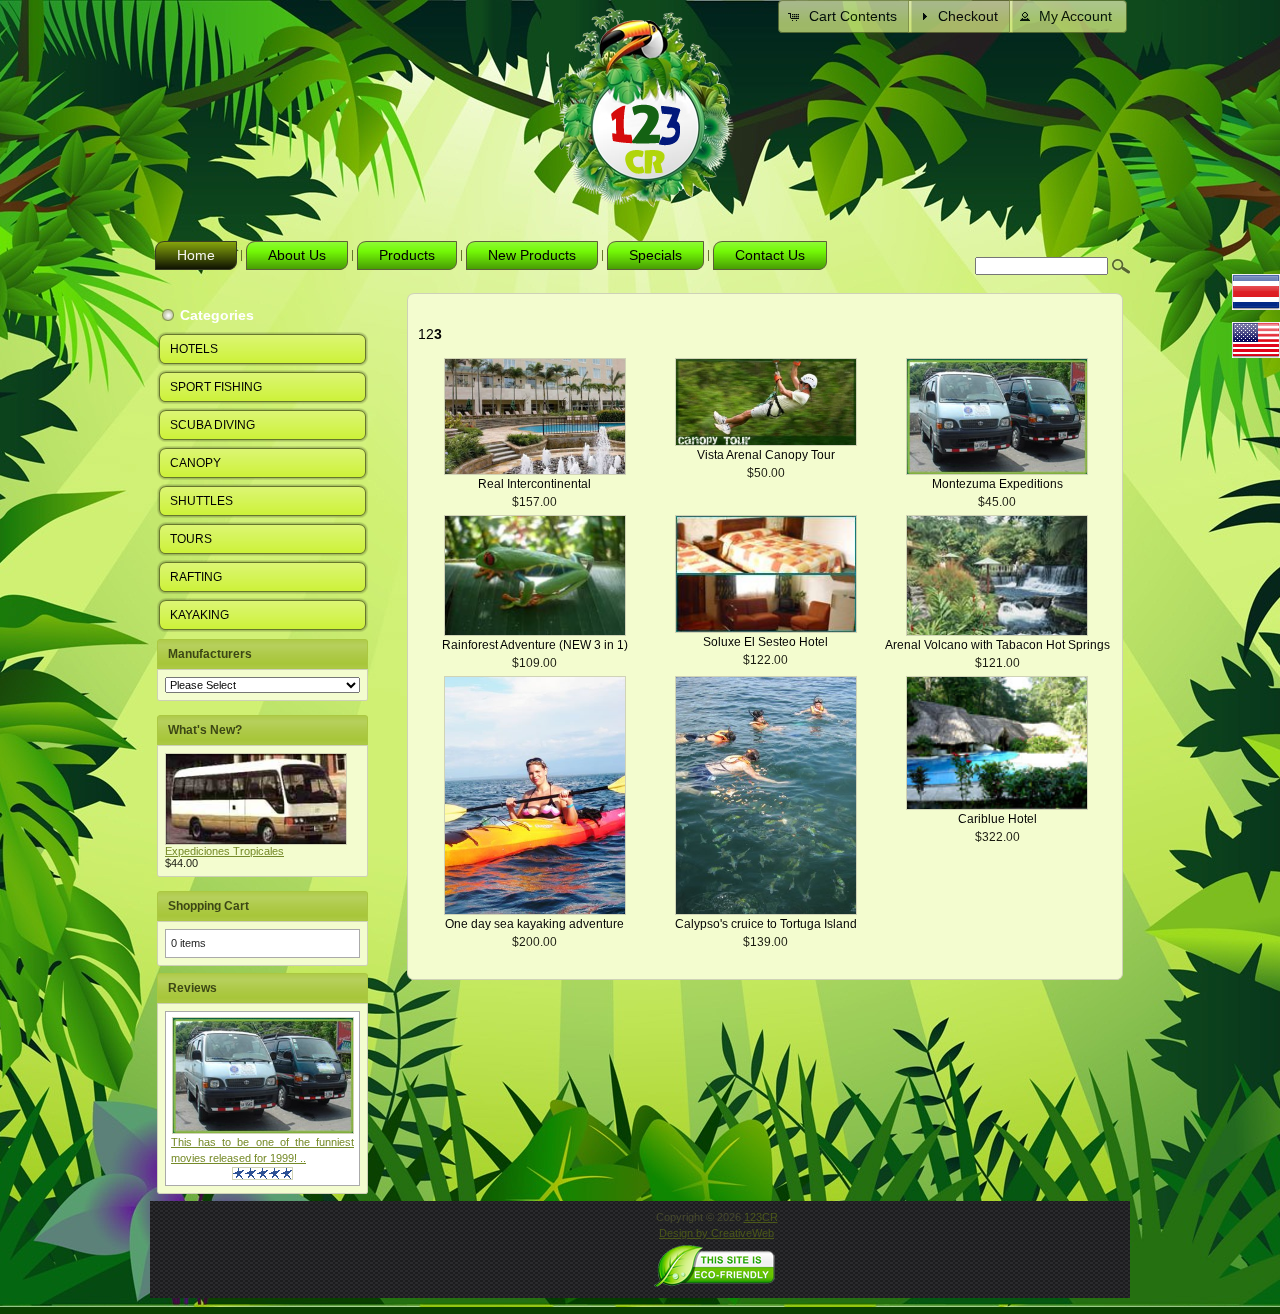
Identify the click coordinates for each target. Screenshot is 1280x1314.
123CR (761, 1217)
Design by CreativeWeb (716, 1233)
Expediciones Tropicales (224, 851)
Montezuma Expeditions (997, 484)
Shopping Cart (208, 906)
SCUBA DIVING (212, 425)
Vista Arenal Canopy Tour (766, 455)
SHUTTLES (201, 501)
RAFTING (196, 577)
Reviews (192, 988)
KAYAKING (199, 615)
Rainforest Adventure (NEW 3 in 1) (535, 645)
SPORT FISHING (216, 387)
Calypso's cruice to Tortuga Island (766, 924)
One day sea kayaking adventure (534, 924)
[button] (844, 16)
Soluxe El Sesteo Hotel (765, 642)
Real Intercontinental (534, 484)
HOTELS (194, 349)
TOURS (191, 539)
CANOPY (195, 463)
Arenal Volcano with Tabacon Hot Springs (997, 645)
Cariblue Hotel (997, 819)
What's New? (205, 730)
